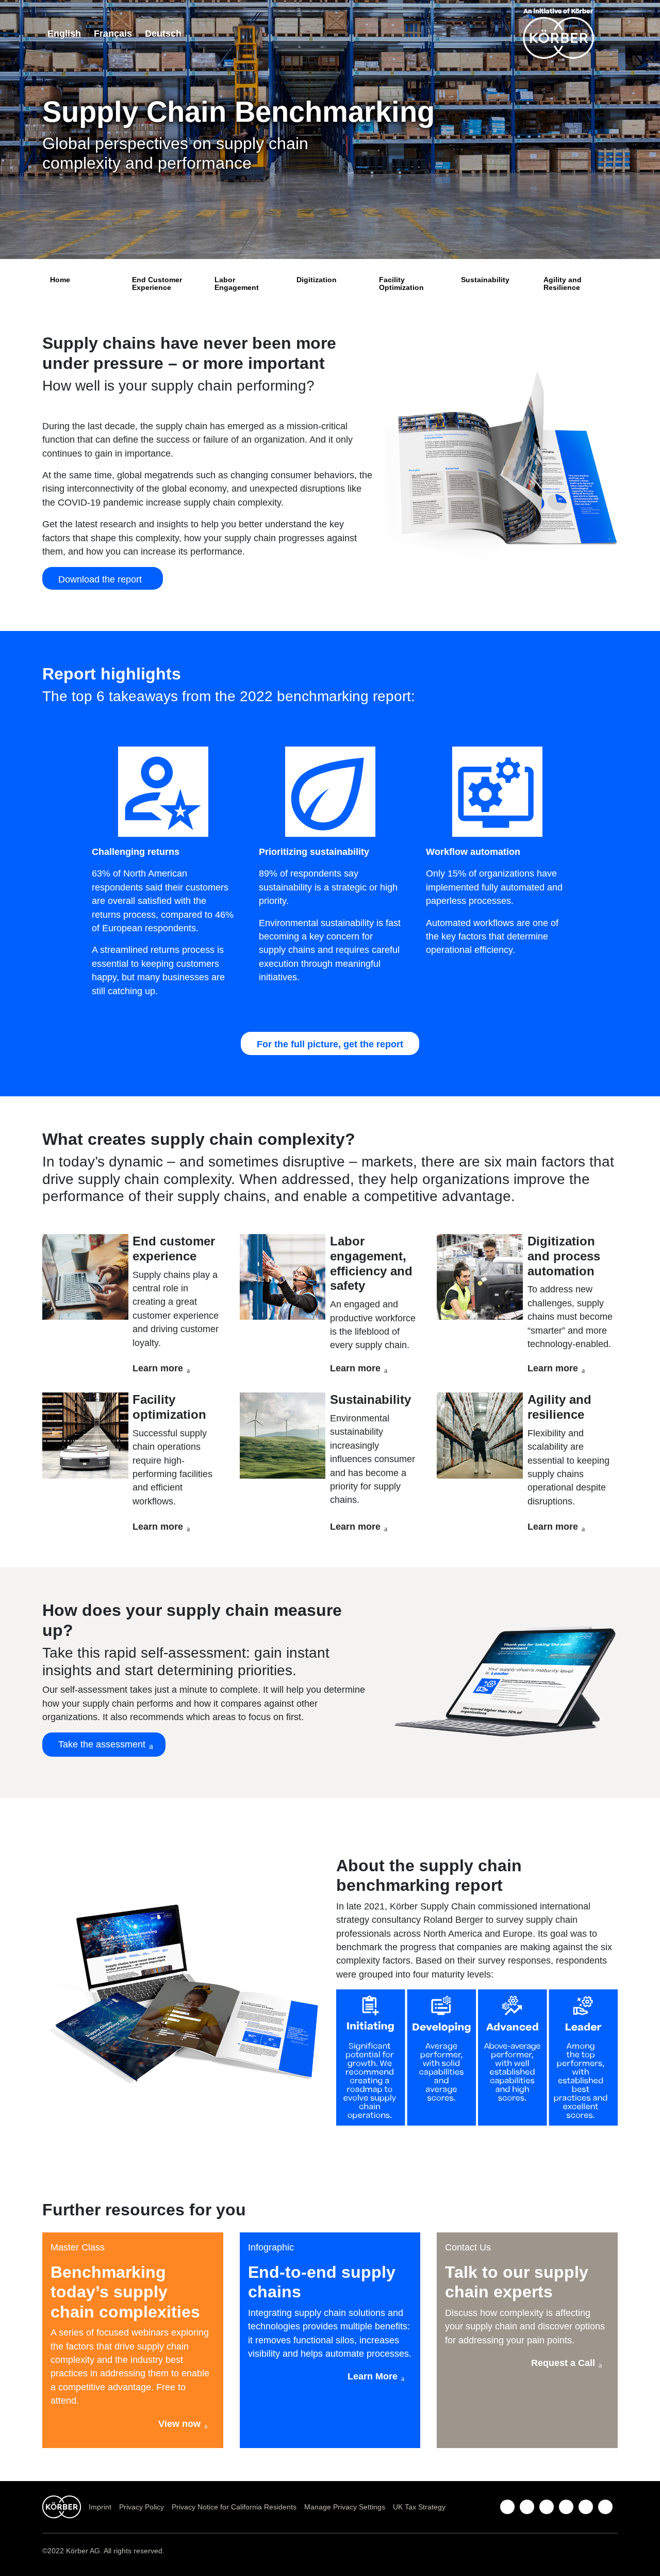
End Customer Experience (157, 283)
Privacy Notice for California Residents (234, 2507)
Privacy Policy (142, 2507)
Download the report (103, 579)
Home (60, 280)
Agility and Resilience (563, 283)
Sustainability (485, 280)
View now (179, 2424)
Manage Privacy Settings (345, 2507)
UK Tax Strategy (419, 2507)
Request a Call (563, 2363)
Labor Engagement (237, 283)
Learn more (158, 1368)
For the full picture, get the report (330, 1044)
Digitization (317, 280)
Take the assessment (102, 1744)
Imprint (100, 2507)
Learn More (373, 2376)
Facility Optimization (401, 283)
